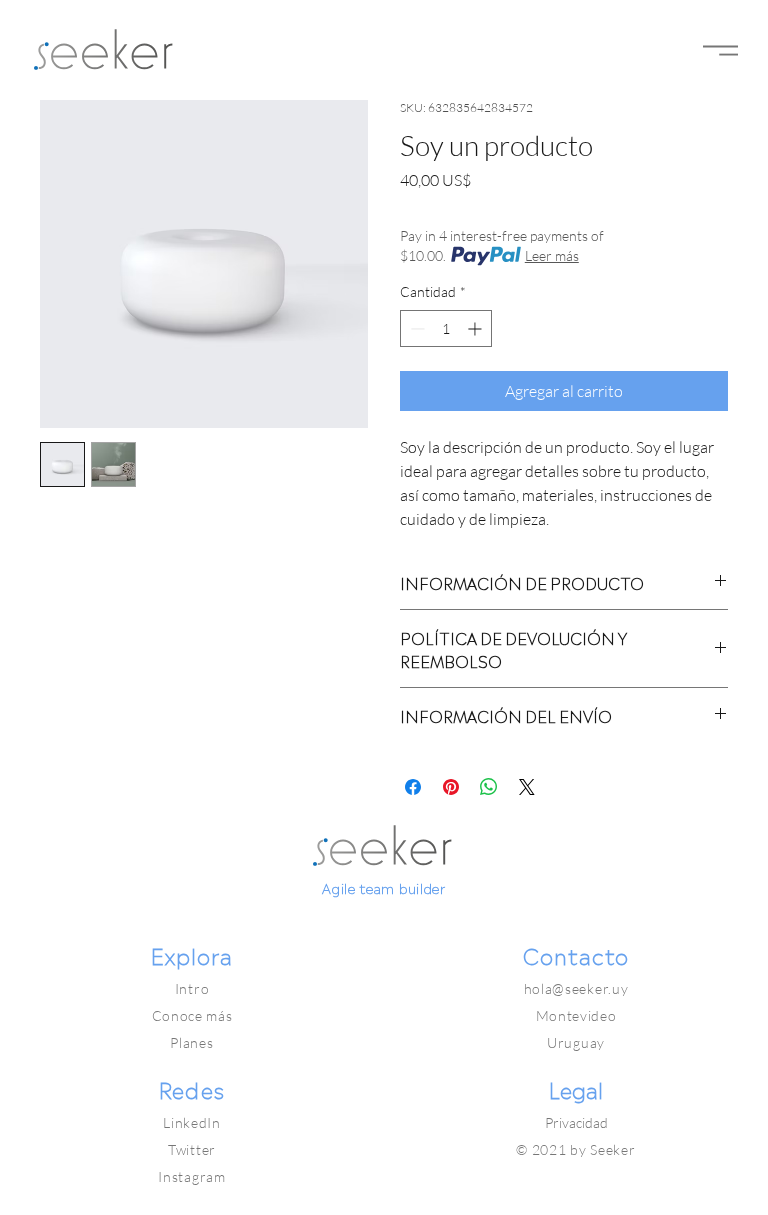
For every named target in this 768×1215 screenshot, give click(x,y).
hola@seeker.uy (576, 988)
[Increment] (476, 328)
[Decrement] (415, 328)
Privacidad (576, 1122)
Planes (191, 1042)
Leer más (552, 255)
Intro (192, 988)
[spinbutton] (446, 328)
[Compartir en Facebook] (413, 787)
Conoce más (192, 1015)
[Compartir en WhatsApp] (489, 787)
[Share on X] (527, 787)
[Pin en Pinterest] (451, 787)
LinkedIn (192, 1122)
